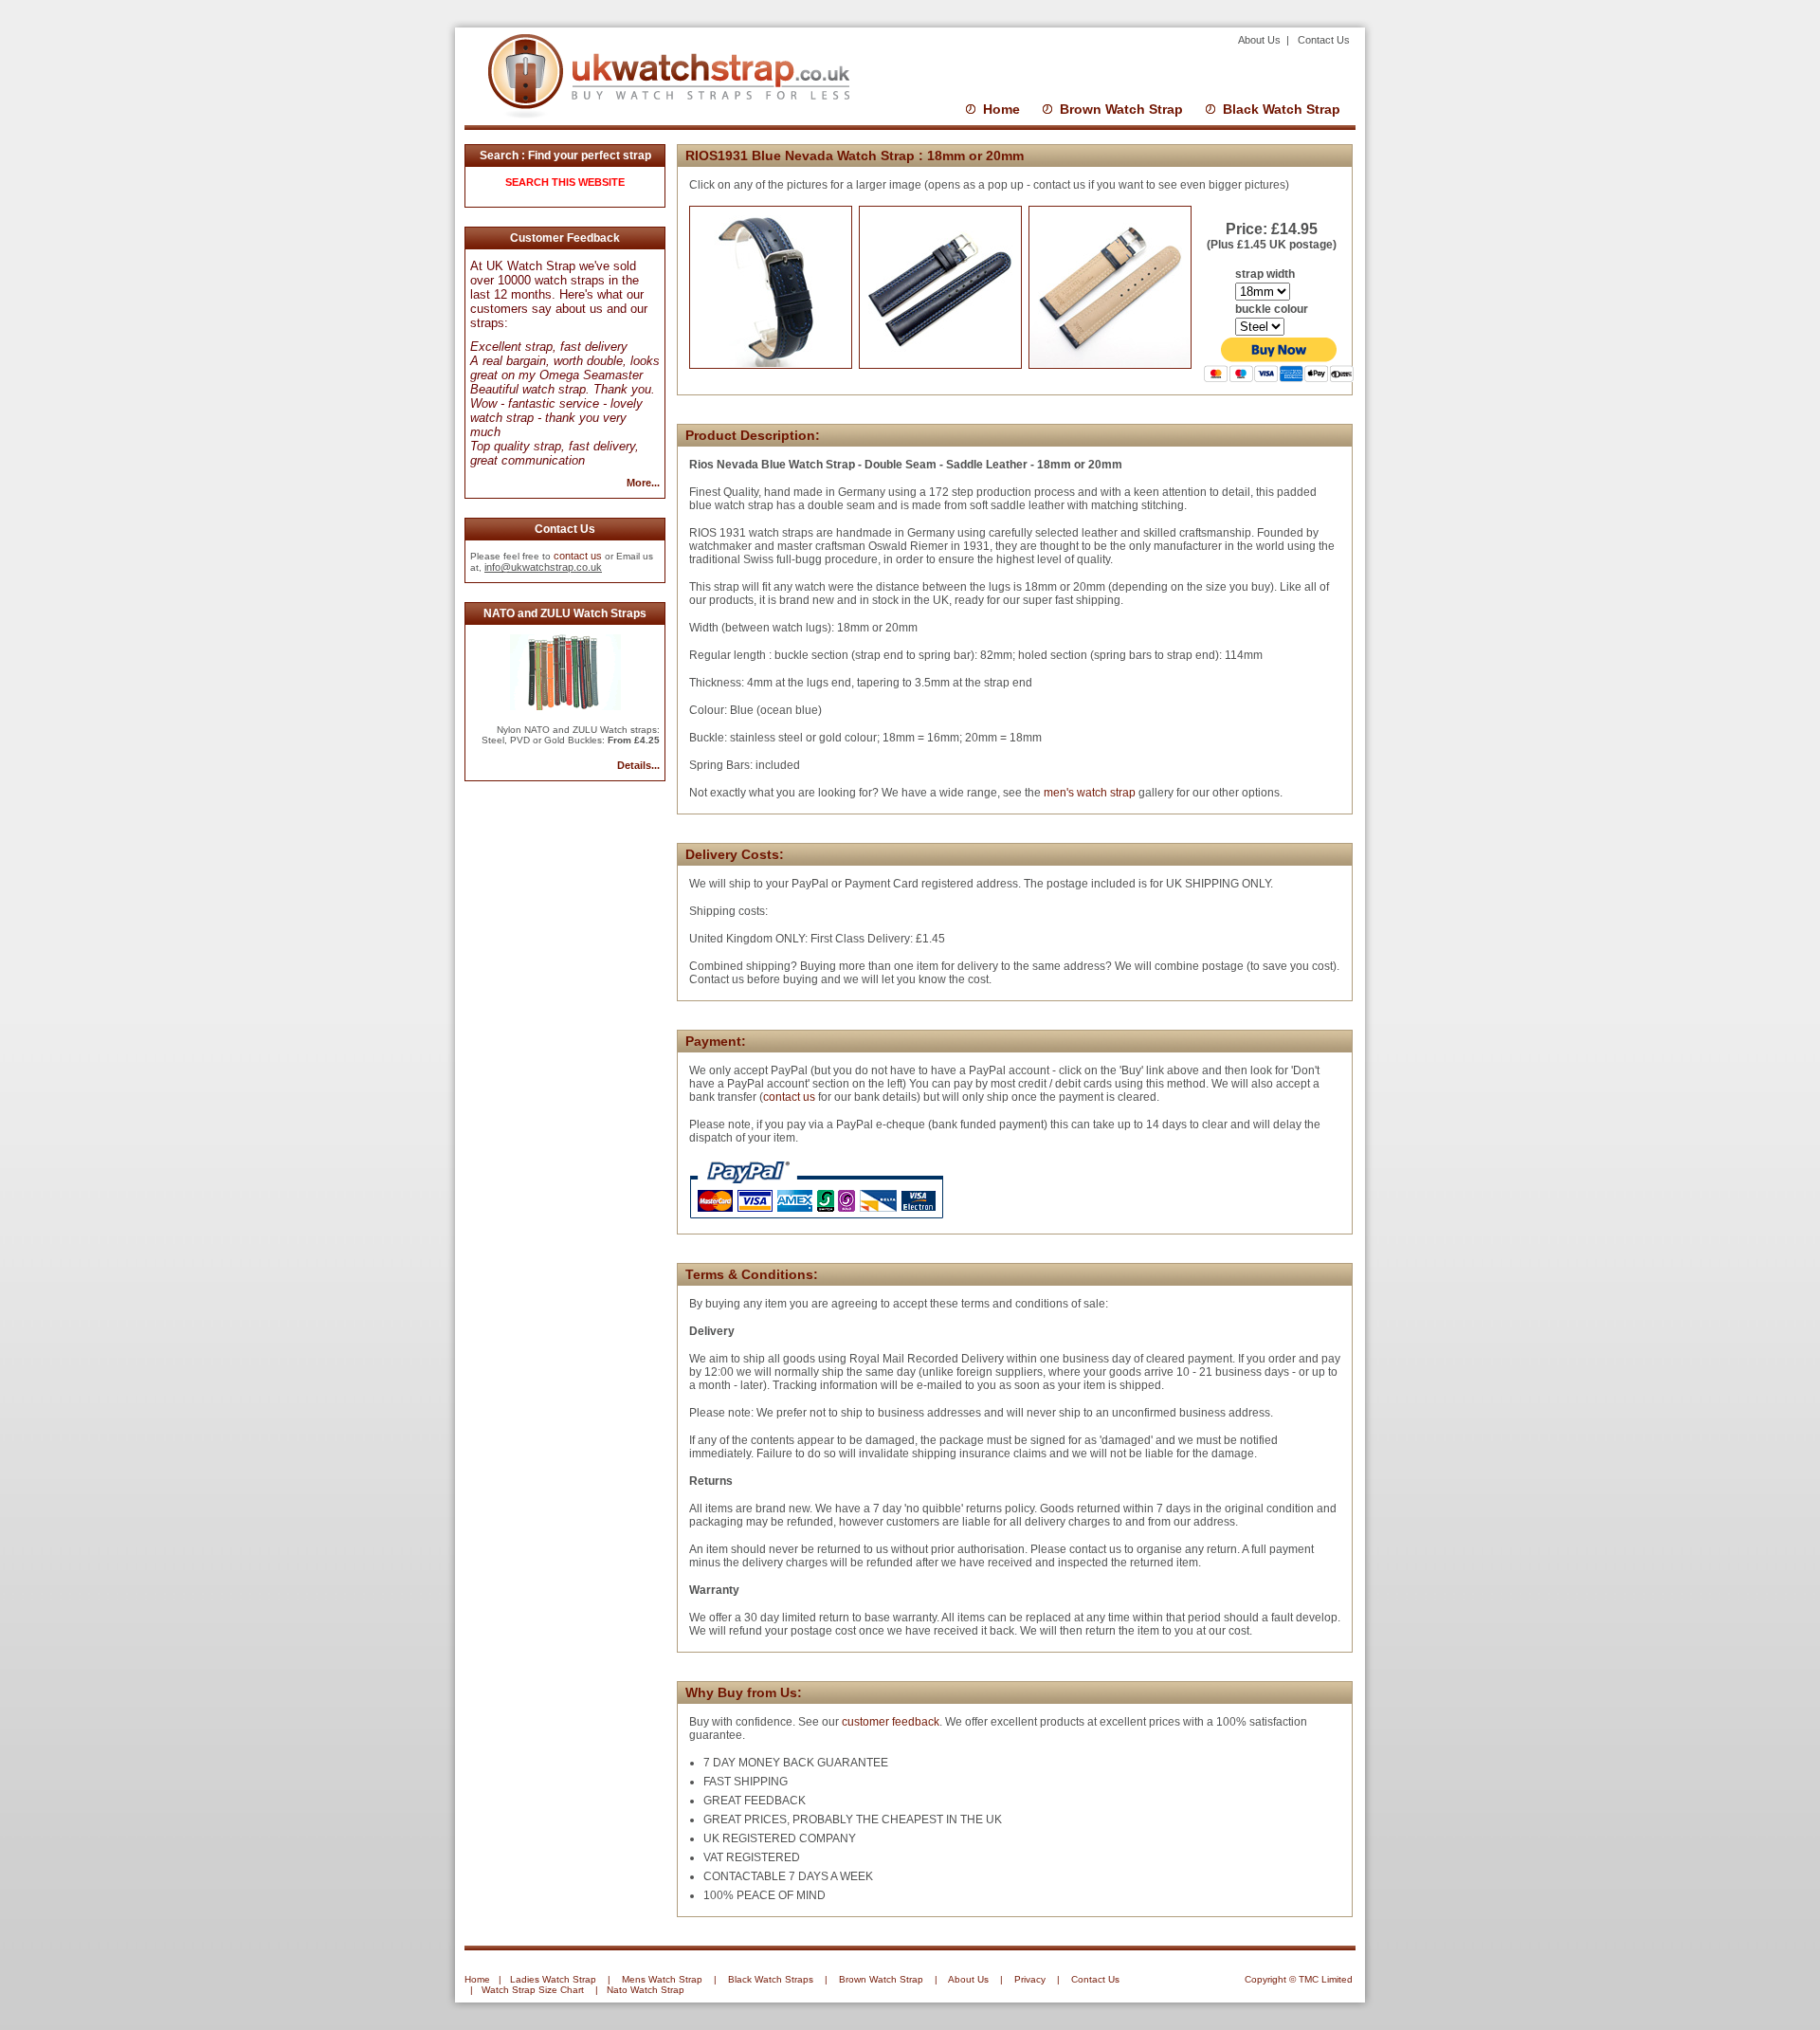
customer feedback (891, 1722)
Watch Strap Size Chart (533, 1990)
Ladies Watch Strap (553, 1979)
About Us (1261, 40)
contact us (578, 556)
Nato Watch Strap (646, 1990)
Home (1001, 109)
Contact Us (1324, 40)
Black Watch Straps (771, 1979)
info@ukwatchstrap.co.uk (543, 567)
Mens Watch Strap (662, 1979)
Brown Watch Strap (1121, 109)
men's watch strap (1088, 793)
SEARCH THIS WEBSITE (565, 182)
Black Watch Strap (1282, 109)
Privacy (1030, 1979)
